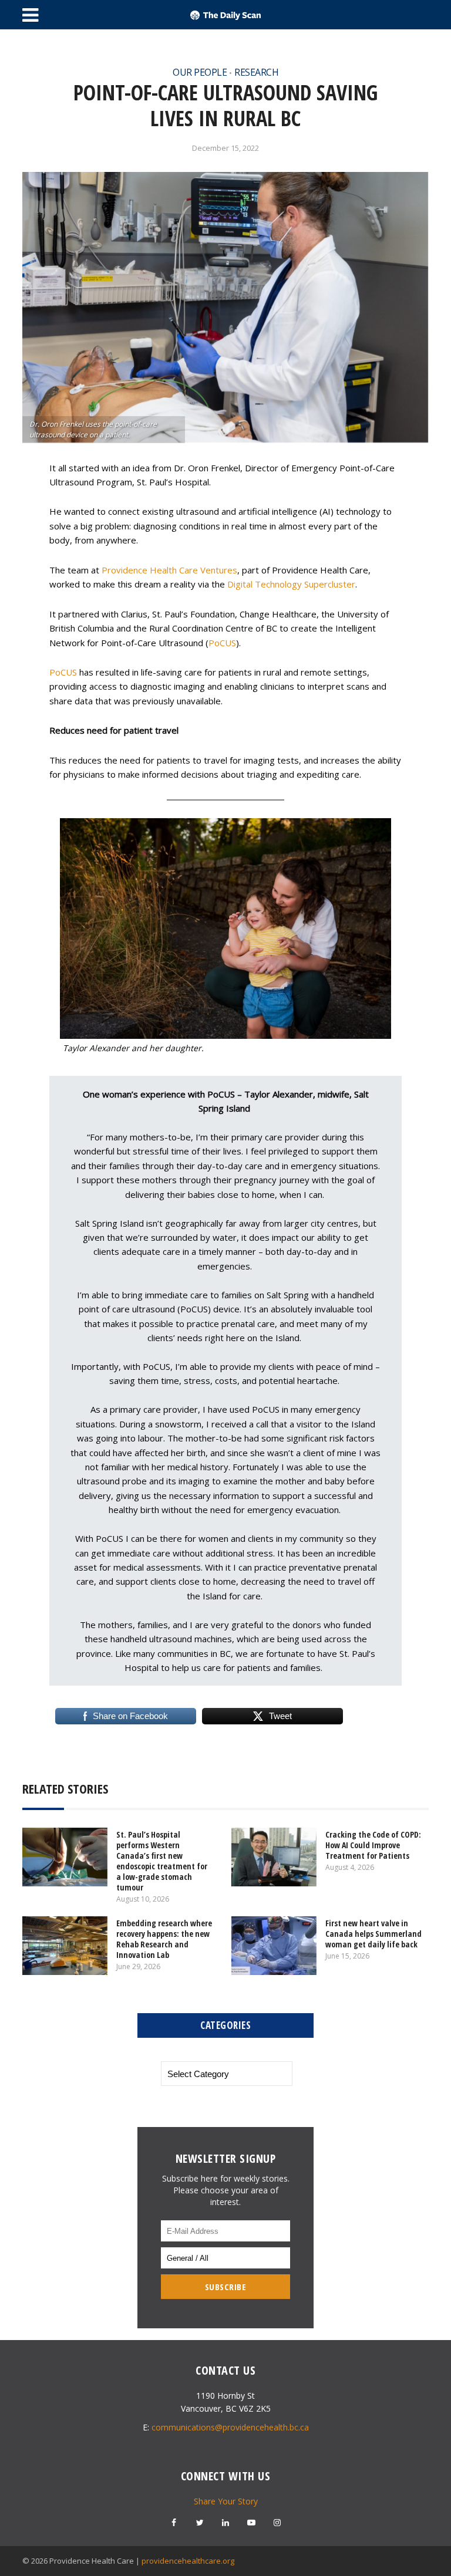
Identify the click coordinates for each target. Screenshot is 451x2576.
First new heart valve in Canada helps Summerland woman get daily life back (373, 1934)
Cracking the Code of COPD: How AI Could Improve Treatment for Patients (373, 1845)
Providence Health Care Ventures (169, 570)
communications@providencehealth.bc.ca (230, 2427)
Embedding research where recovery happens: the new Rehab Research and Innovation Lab (164, 1939)
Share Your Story (226, 2501)
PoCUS (222, 643)
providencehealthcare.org (188, 2561)
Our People (200, 72)
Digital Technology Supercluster (291, 584)
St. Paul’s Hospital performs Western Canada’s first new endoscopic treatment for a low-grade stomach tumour (162, 1861)
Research (256, 72)
